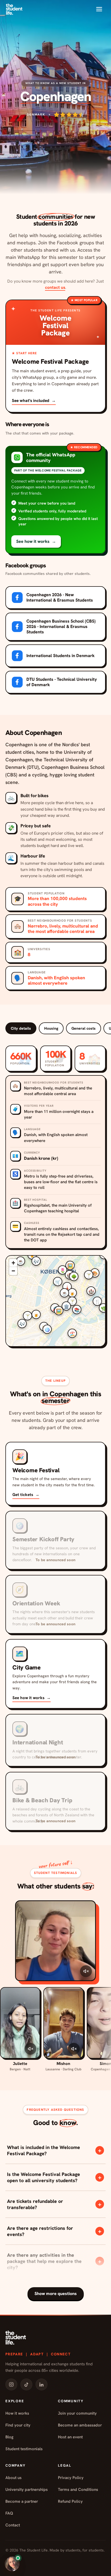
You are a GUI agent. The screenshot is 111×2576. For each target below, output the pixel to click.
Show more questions (56, 2294)
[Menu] (99, 9)
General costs (84, 1028)
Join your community (77, 2413)
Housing (51, 1028)
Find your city (18, 2425)
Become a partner (22, 2501)
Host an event (70, 2437)
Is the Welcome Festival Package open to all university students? (54, 2177)
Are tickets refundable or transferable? (54, 2204)
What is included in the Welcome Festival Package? (54, 2150)
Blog (9, 2437)
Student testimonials (24, 2449)
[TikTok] (26, 2384)
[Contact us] (12, 2564)
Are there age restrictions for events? (54, 2231)
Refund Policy (70, 2501)
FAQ (9, 2513)
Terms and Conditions (78, 2490)
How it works (17, 2413)
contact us (55, 287)
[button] (55, 500)
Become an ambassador (80, 2425)
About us (13, 2478)
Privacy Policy (71, 2478)
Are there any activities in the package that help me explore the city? (54, 2261)
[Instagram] (11, 2384)
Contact (13, 2525)
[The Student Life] (14, 9)
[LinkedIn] (41, 2384)
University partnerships (27, 2490)
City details (21, 1028)
